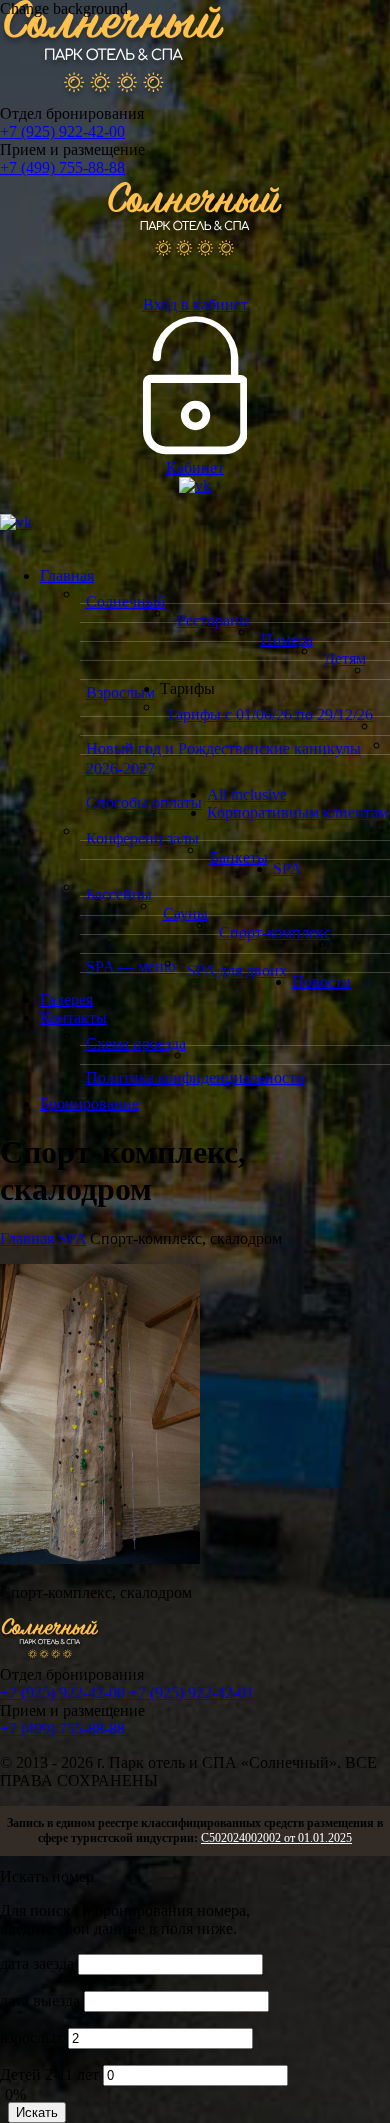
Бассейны (119, 894)
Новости (321, 981)
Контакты (73, 1017)
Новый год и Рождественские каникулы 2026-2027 (223, 758)
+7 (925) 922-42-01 (191, 1692)
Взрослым (120, 692)
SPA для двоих (237, 970)
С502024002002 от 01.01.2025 (276, 1838)
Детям (345, 658)
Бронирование (89, 1103)
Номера (287, 639)
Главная (67, 575)
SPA (287, 868)
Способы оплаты (144, 802)
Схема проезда (136, 1043)
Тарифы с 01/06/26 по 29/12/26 (269, 714)
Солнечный (126, 601)
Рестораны (213, 620)
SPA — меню (131, 966)
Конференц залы (142, 838)
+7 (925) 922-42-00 (62, 131)
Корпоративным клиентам (297, 812)
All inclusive (247, 794)
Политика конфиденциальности (195, 1077)
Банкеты (239, 857)
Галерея (66, 999)
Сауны (185, 913)
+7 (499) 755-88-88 (62, 167)
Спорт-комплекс (275, 932)
